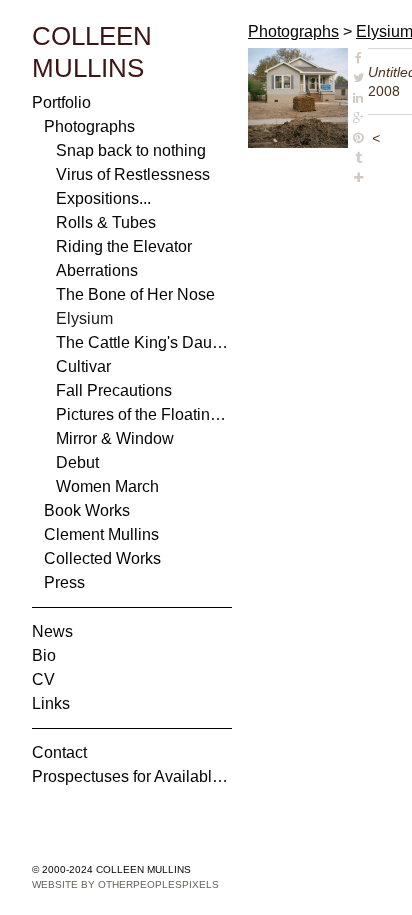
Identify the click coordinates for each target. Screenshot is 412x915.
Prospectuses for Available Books (132, 776)
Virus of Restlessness (133, 174)
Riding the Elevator (124, 246)
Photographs (89, 126)
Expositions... (103, 198)
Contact (59, 752)
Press (64, 582)
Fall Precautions (114, 390)
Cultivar (83, 366)
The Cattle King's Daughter (144, 342)
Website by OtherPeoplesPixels (125, 884)
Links (51, 703)
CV (43, 679)
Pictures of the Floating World (144, 414)
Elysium (84, 318)
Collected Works (102, 558)
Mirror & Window (115, 438)
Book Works (87, 510)
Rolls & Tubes (106, 222)
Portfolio (61, 102)
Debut (77, 462)
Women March (107, 486)
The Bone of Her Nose (135, 294)
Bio (44, 655)
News (52, 631)
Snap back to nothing (131, 150)
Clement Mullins (101, 534)
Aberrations (97, 270)
